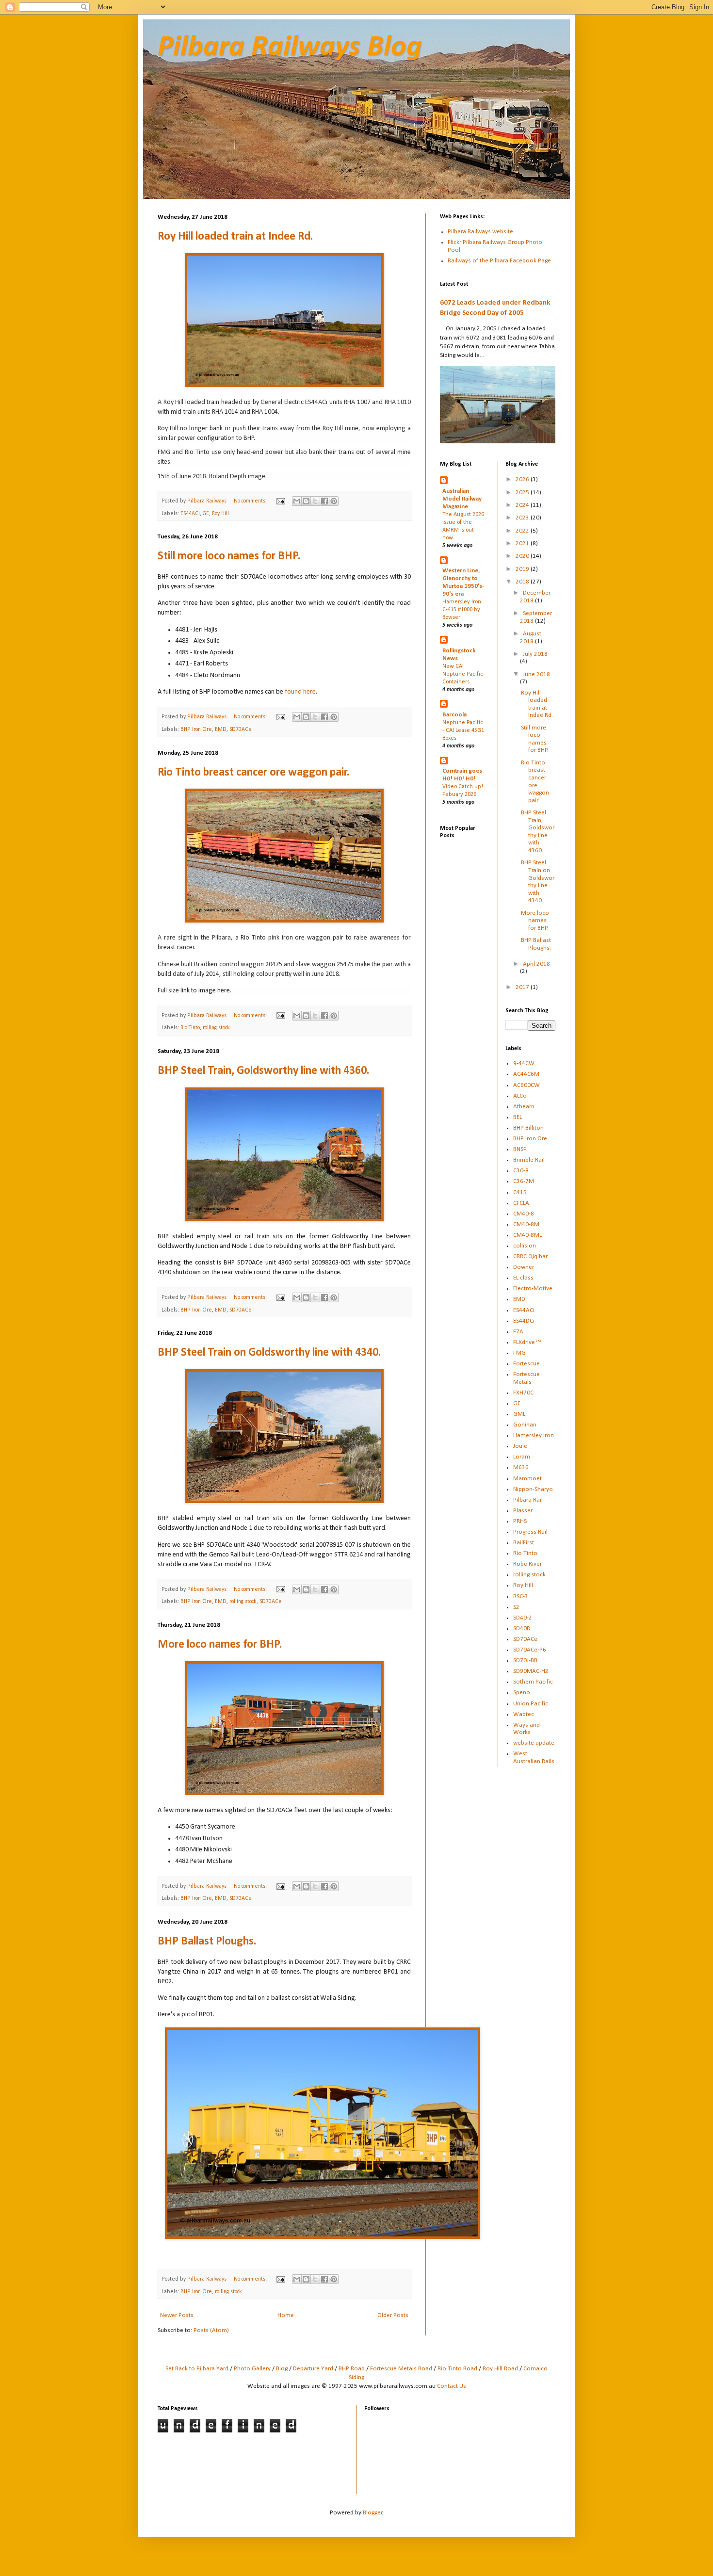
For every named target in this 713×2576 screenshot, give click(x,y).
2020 (523, 556)
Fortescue (527, 1364)
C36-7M (524, 1181)
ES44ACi (190, 514)
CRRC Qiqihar (530, 1256)
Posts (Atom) (211, 2330)
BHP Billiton (528, 1128)
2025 (523, 493)
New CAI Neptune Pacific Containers (463, 674)
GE (206, 514)
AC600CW (527, 1085)
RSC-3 (521, 1596)
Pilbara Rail (528, 1500)
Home (286, 2315)
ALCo (520, 1096)
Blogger (373, 2513)
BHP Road (352, 2369)
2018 (523, 582)
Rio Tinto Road (457, 2369)
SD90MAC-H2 (531, 1671)
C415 (520, 1192)
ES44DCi (524, 1321)
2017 (523, 987)
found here (300, 692)
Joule (520, 1446)
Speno (522, 1693)
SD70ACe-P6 (530, 1650)
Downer (524, 1267)
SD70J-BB (525, 1661)
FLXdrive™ (527, 1342)
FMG (519, 1353)
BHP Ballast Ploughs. (207, 1942)
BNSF (520, 1149)
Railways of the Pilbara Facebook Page (499, 261)
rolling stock (216, 1028)
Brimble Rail (529, 1160)
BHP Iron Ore (196, 729)
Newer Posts (177, 2315)
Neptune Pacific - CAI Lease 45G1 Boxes (463, 730)
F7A (518, 1332)
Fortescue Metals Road (401, 2369)
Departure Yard (313, 2369)
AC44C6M (526, 1074)
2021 (523, 543)
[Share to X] (315, 501)
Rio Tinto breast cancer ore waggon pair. (253, 773)
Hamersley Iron (534, 1435)
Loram (522, 1457)
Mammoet (527, 1479)
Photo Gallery (252, 2369)
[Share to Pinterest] (334, 501)
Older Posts (393, 2315)
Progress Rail (530, 1532)
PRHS (520, 1521)
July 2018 (535, 654)
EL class (523, 1278)
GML (519, 1414)
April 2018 (536, 964)
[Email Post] (280, 501)
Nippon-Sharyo (533, 1489)
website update (534, 1743)
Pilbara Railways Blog (290, 48)
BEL (518, 1117)
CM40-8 (524, 1214)
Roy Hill (220, 514)
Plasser (523, 1511)
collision (525, 1246)
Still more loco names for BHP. (229, 556)
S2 (516, 1607)
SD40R (522, 1628)
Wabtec (524, 1714)
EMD (221, 729)
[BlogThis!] (306, 501)
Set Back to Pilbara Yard (197, 2369)
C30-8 (521, 1171)
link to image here (205, 991)
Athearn (524, 1107)
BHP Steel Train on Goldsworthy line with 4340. (269, 1353)
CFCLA (521, 1203)
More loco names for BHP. (220, 1645)
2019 (523, 569)
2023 (523, 518)
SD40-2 (523, 1618)
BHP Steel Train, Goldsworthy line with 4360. (263, 1071)
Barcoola (454, 715)
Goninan (525, 1425)
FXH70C (523, 1393)
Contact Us (452, 2386)
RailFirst (524, 1543)
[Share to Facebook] (324, 501)
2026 (523, 479)
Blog (282, 2369)
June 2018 (536, 674)
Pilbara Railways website (480, 232)
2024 (523, 505)
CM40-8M (526, 1224)
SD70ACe (241, 729)
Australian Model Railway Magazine (462, 499)
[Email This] (297, 501)
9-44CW (524, 1063)
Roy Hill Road (500, 2369)
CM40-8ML (527, 1235)
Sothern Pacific (533, 1682)
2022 (523, 531)
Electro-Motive (533, 1288)
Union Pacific (531, 1704)
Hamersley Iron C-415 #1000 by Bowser (462, 610)
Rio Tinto (190, 1028)
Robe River (527, 1564)
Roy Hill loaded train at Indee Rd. (235, 237)
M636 (521, 1467)
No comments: (251, 501)
